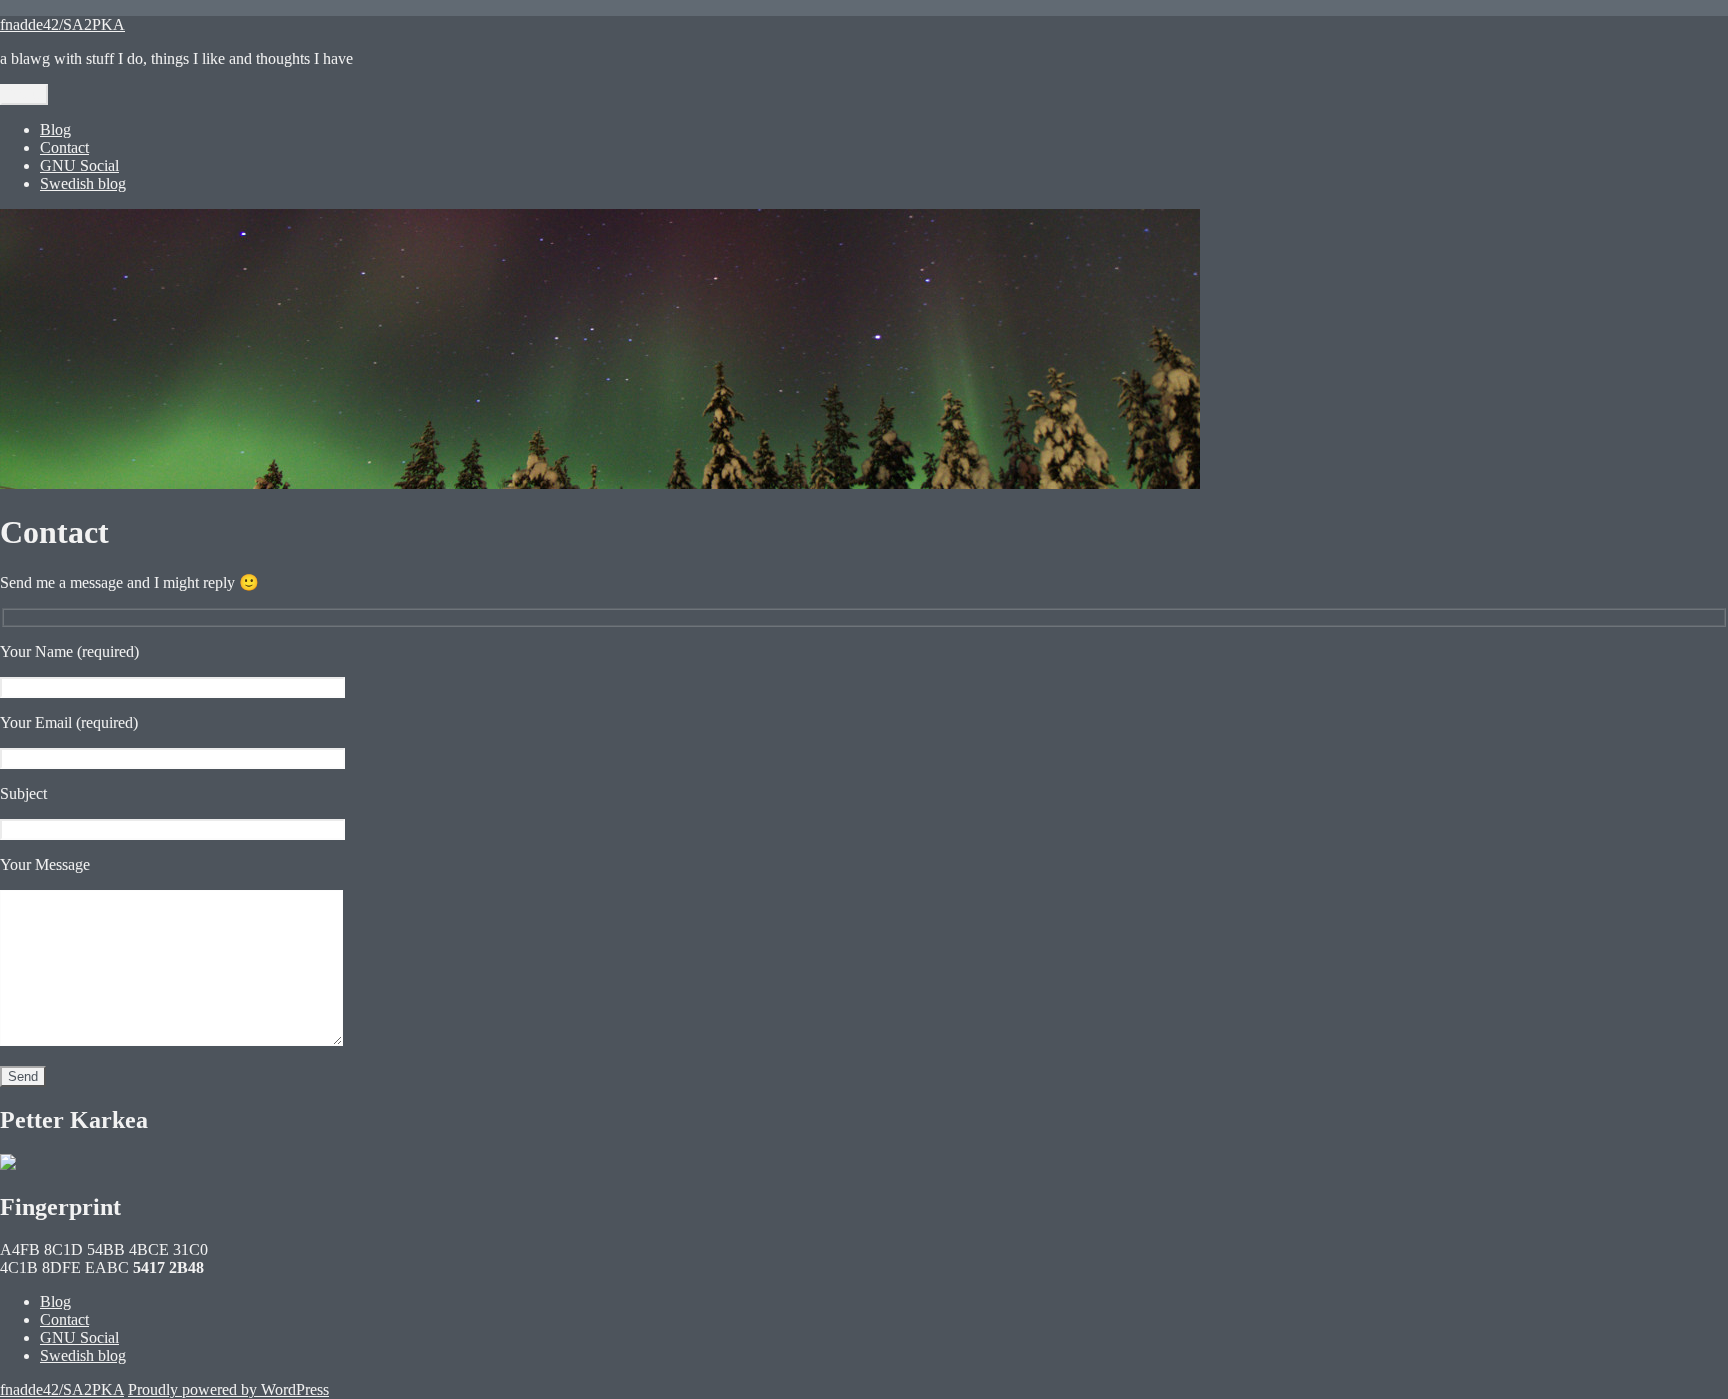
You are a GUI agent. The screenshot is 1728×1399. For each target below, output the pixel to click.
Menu (24, 94)
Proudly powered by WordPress (228, 1389)
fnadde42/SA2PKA (62, 24)
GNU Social (79, 165)
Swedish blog (83, 183)
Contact (64, 147)
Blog (55, 129)
